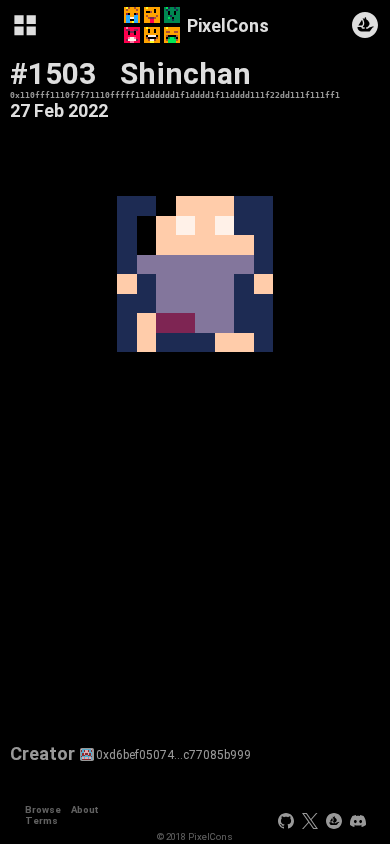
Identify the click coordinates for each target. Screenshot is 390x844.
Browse (43, 809)
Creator (42, 754)
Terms (41, 820)
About (84, 809)
